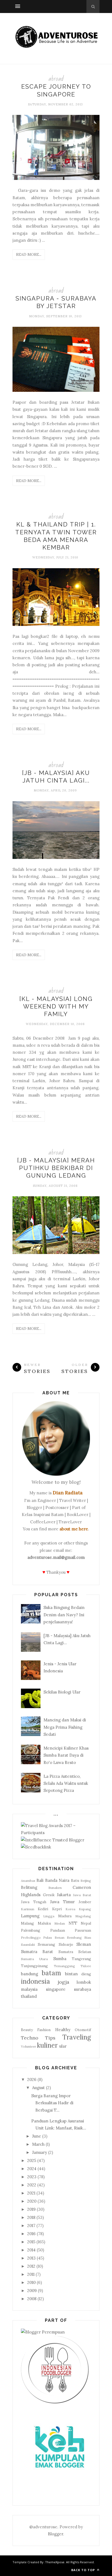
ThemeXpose (55, 2562)
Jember (85, 1902)
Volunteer (29, 2046)
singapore (56, 1989)
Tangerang (81, 1959)
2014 (31, 2250)
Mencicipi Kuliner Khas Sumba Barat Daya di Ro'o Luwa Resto (66, 1755)
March (38, 2144)
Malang (27, 1923)
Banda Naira (57, 1880)
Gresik (49, 1895)
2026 (32, 2079)
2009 (32, 2291)
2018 (31, 2217)
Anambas (28, 1881)
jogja (63, 1982)
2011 (31, 2274)
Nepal (86, 1923)
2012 (31, 2266)
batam (51, 1973)
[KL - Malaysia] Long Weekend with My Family (56, 1006)
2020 (32, 2201)
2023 (32, 2177)
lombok (84, 1982)
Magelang (83, 1916)
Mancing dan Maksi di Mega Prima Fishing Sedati (65, 1727)
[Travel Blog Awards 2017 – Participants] (55, 1833)
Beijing (86, 1881)
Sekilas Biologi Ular (62, 1692)
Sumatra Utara (34, 1959)
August (38, 2088)
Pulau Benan (54, 1937)
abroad (56, 79)
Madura (65, 1916)
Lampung (30, 1916)
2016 (31, 2234)
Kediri (43, 1909)
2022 (32, 2185)
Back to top (84, 2570)
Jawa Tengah (34, 1902)
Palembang (31, 1930)
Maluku (44, 1923)
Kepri (57, 1909)
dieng (86, 1974)
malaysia (29, 1989)
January (40, 2152)
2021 (31, 2193)
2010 (31, 2282)
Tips (50, 2038)
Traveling (77, 2037)
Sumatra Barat (37, 1952)
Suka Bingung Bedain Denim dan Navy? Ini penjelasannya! (64, 1615)
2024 (32, 2169)
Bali (40, 1880)
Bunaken (55, 1888)
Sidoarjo (66, 1944)
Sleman (84, 1944)
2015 (31, 2242)
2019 (31, 2209)
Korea (70, 1909)
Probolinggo (31, 1937)
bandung (29, 1974)
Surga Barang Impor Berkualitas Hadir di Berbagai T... (52, 2103)
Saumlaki (28, 1945)
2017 (31, 2226)
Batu (75, 1880)
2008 (32, 2299)
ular (63, 2046)
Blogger (55, 2534)
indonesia (35, 1981)
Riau (88, 1937)
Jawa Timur (62, 1902)
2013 (31, 2258)
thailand (29, 1996)
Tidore (86, 1966)
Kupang (85, 1909)
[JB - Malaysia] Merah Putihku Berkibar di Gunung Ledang (56, 1168)
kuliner (47, 2045)
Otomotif (83, 2030)
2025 (32, 2160)
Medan (60, 1923)
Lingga (49, 1916)
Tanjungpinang (34, 1966)
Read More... (29, 254)
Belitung (29, 1887)
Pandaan (58, 1930)
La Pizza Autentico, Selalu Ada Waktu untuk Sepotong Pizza (66, 1783)
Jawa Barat (82, 1895)
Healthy (63, 2030)
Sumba (60, 1959)
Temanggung (64, 1966)
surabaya (83, 1989)
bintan (71, 1974)
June (37, 2136)
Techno (30, 2038)
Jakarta (64, 1895)
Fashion (44, 2030)
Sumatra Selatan (75, 1952)
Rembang (74, 1937)
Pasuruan (83, 1930)
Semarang (46, 1944)
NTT (73, 1923)
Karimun (28, 1909)
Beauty (27, 2030)
